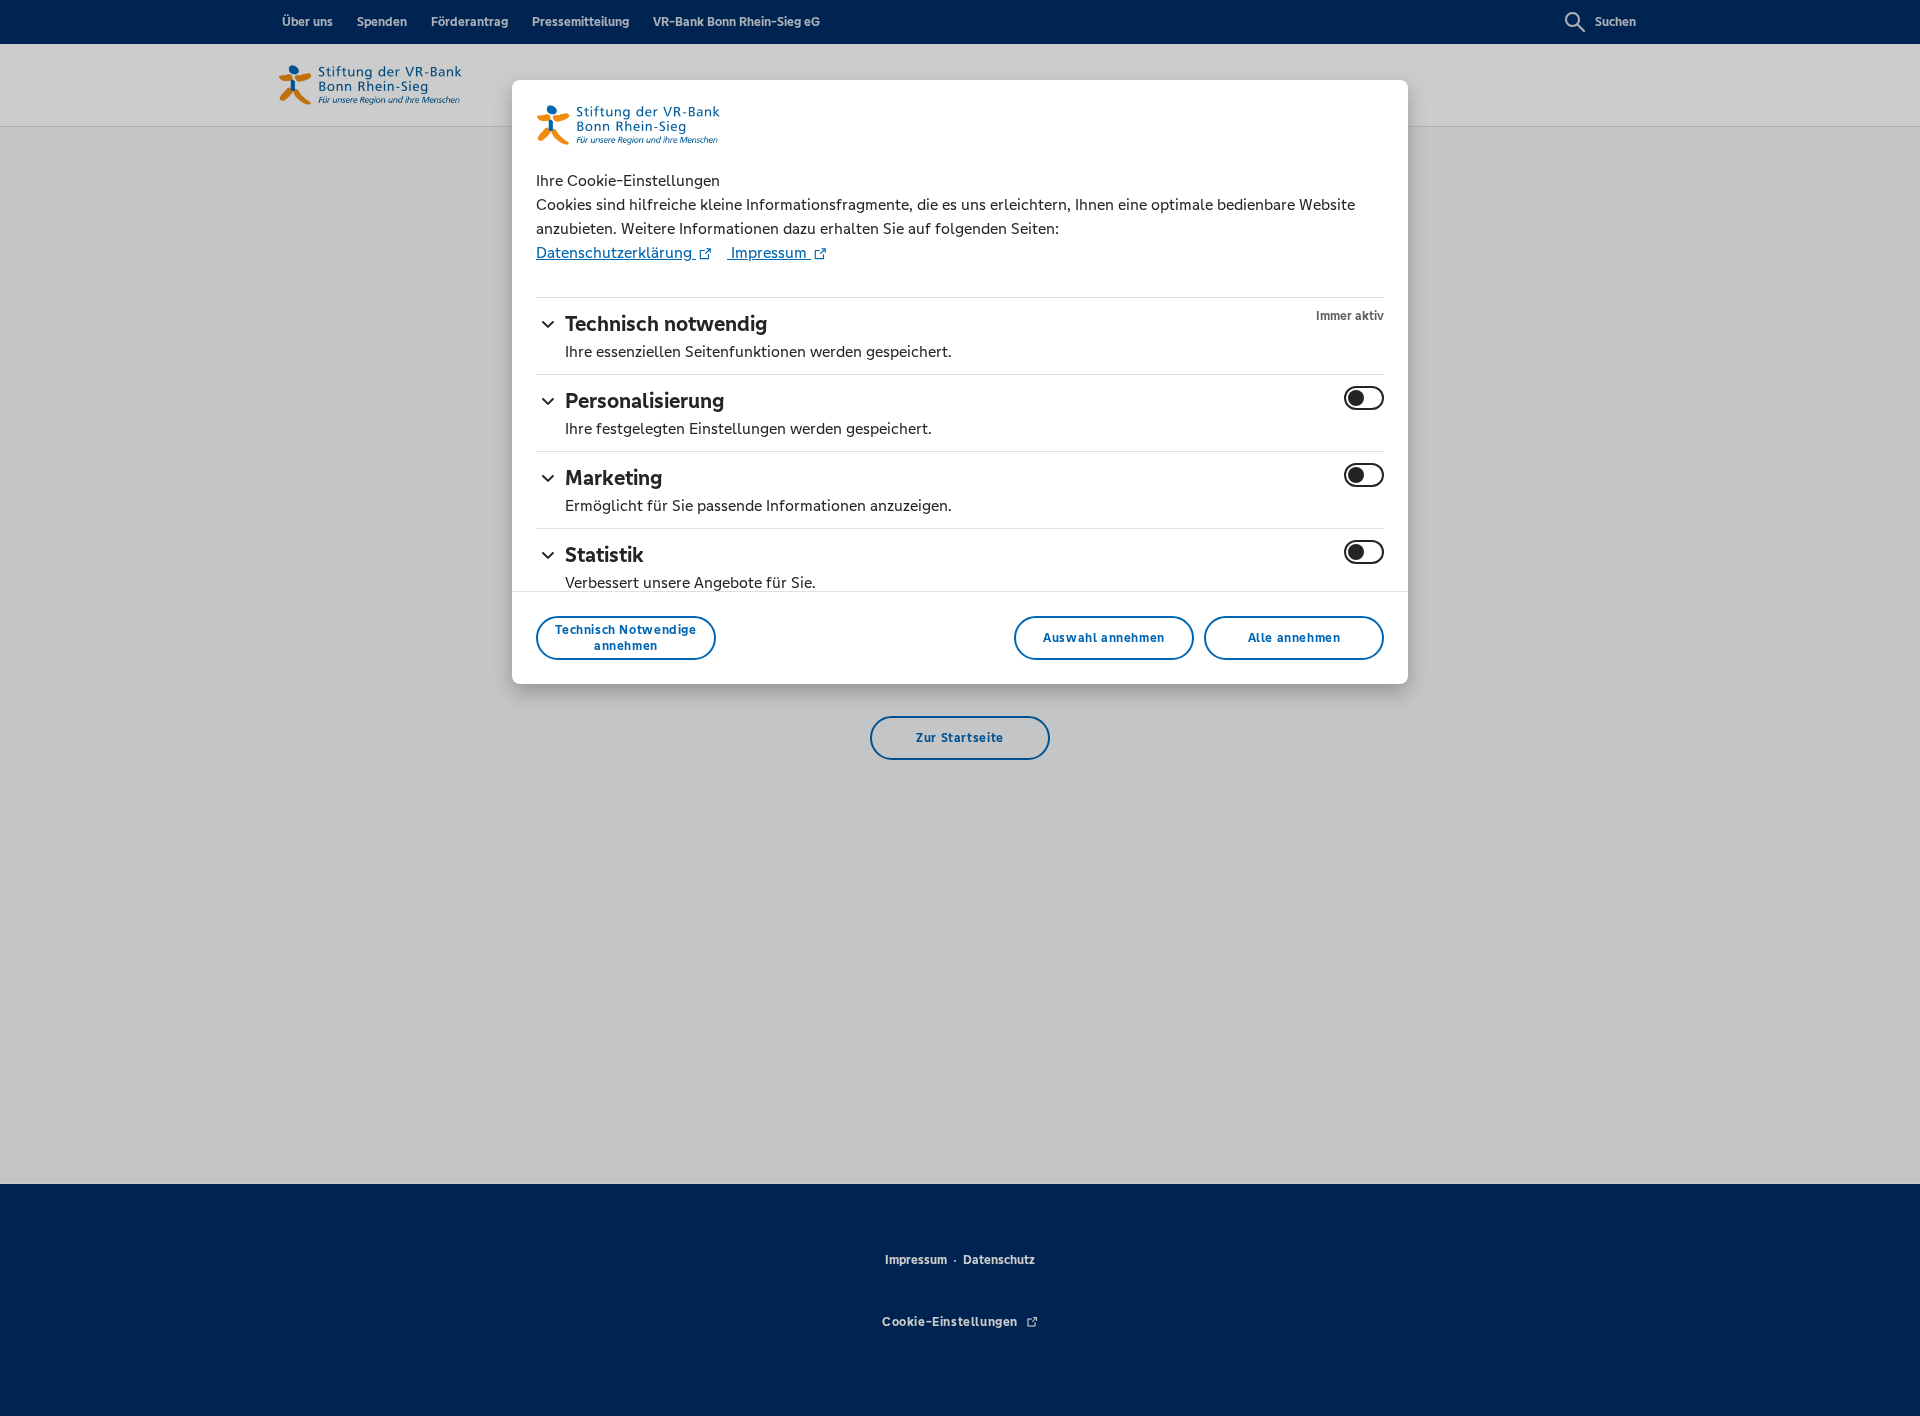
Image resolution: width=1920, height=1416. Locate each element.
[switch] (1364, 398)
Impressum (769, 252)
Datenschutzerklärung (616, 252)
